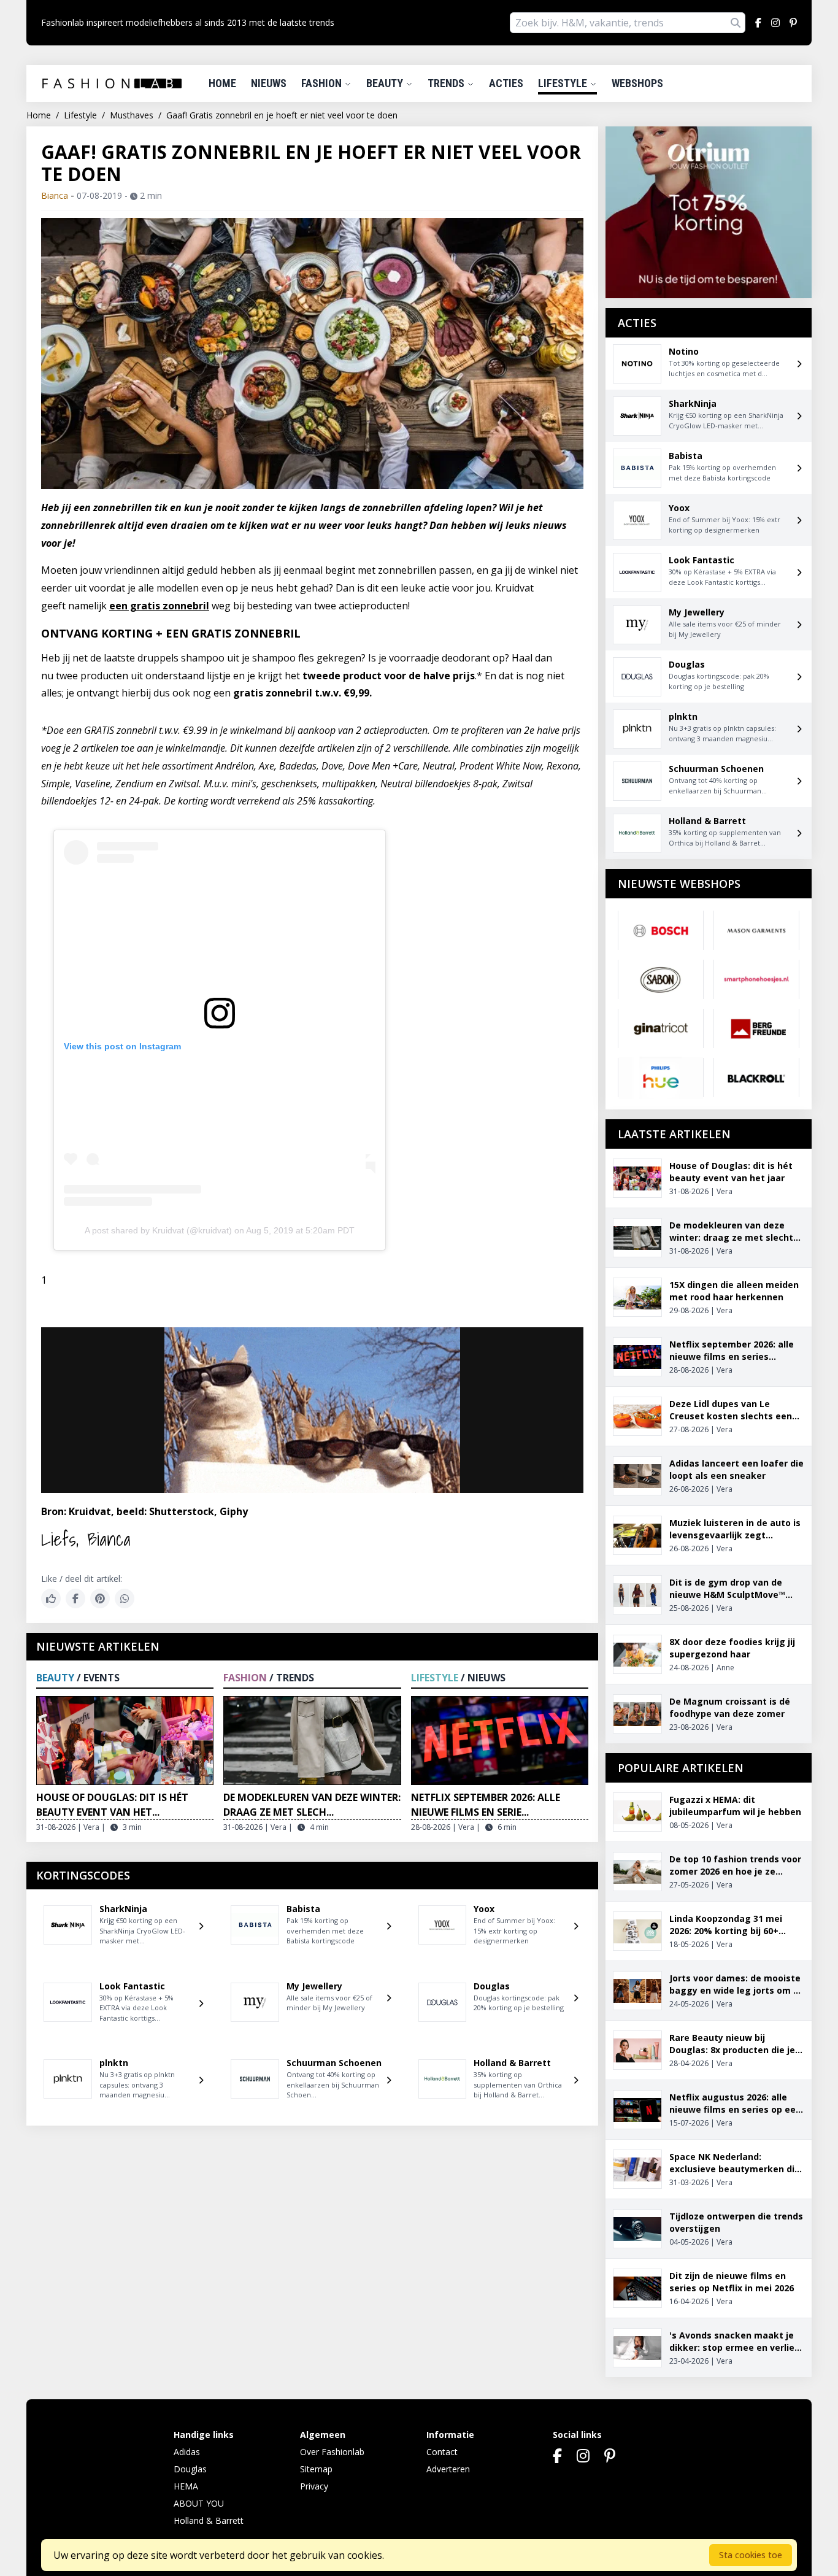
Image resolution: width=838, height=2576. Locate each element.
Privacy (314, 2486)
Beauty (386, 83)
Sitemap (316, 2469)
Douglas (190, 2469)
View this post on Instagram (122, 1046)
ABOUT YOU (199, 2503)
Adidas (187, 2452)
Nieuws (269, 83)
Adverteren (448, 2469)
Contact (442, 2452)
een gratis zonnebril (159, 606)
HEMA (186, 2486)
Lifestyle (564, 83)
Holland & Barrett (209, 2520)
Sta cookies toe (751, 2555)
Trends (447, 83)
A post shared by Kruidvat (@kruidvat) (158, 1230)
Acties (506, 83)
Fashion (323, 83)
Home (222, 83)
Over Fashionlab (332, 2452)
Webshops (637, 83)
